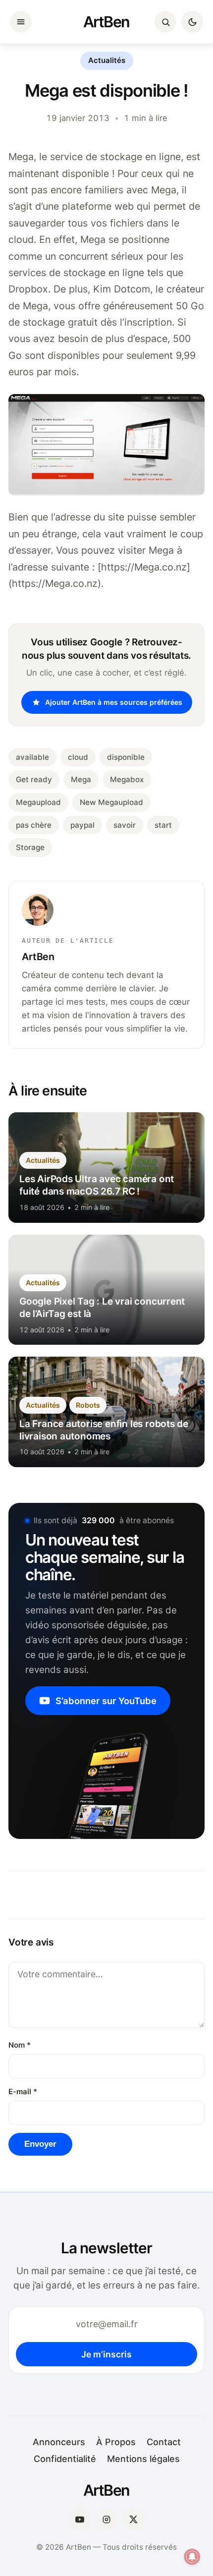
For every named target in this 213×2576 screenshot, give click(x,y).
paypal (82, 825)
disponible (126, 757)
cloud (78, 757)
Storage (30, 847)
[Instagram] (106, 2519)
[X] (133, 2519)
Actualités (107, 60)
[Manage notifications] (192, 2557)
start (163, 825)
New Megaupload (111, 802)
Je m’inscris (106, 2354)
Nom (20, 2045)
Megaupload (38, 802)
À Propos (116, 2442)
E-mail (23, 2092)
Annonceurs (59, 2442)
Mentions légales (143, 2459)
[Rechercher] (165, 22)
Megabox (127, 779)
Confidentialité (65, 2459)
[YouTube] (80, 2519)
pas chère (34, 825)
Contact (164, 2442)
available (32, 757)
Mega (81, 779)
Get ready (34, 779)
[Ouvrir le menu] (21, 22)
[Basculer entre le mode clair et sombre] (192, 22)
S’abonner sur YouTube (106, 1701)
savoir (125, 825)
